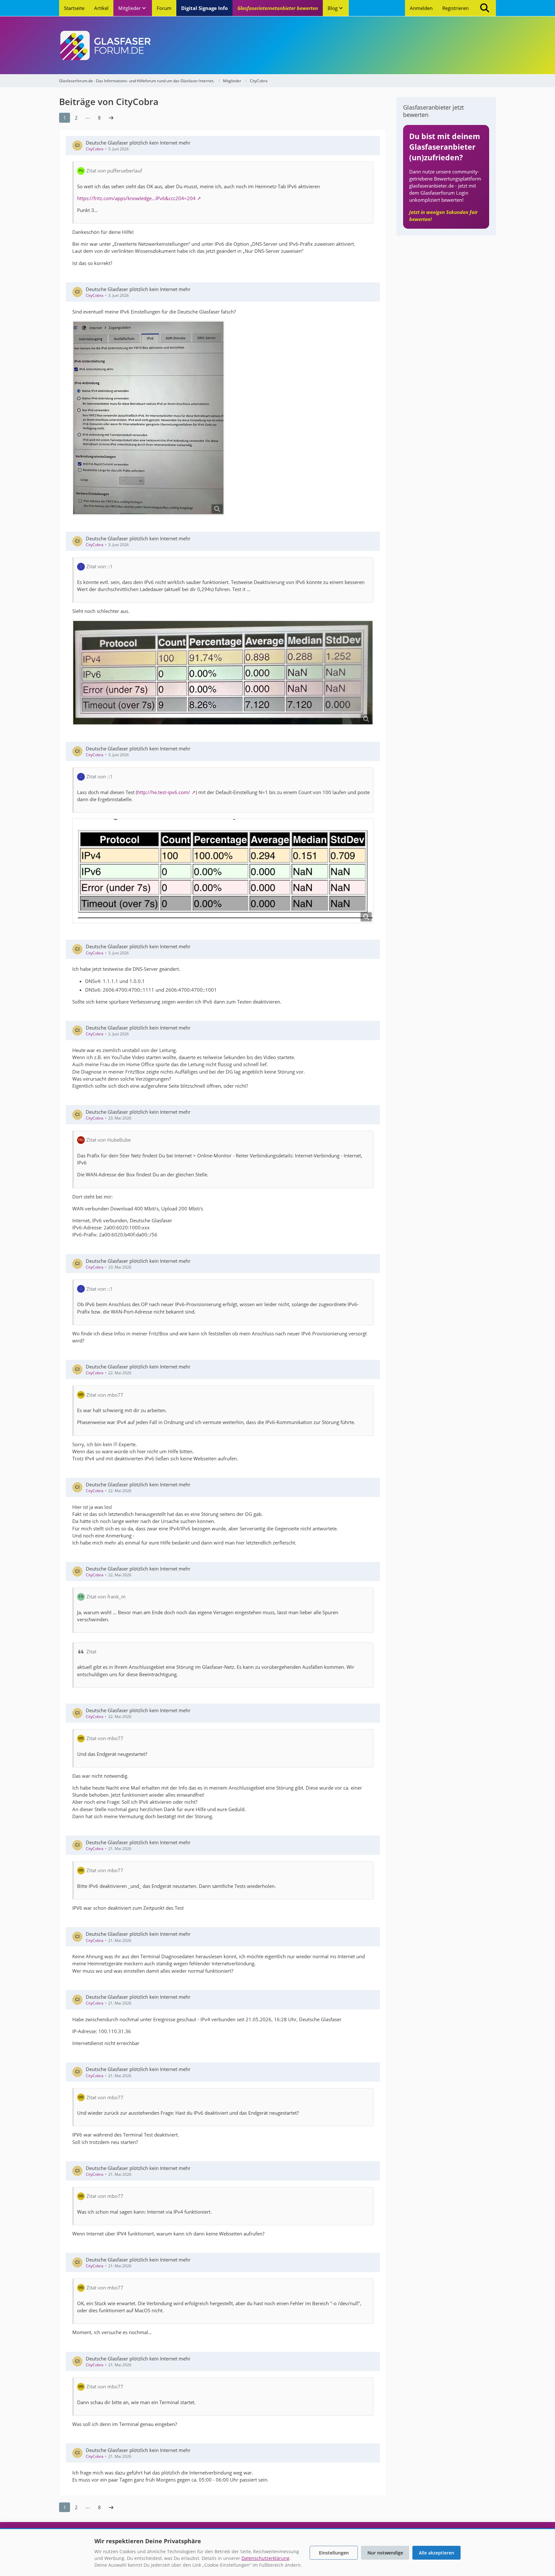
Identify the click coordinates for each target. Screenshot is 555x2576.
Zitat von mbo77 (105, 1395)
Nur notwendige (385, 2553)
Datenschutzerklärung (265, 2558)
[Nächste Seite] (111, 118)
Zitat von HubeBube (109, 1140)
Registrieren (455, 8)
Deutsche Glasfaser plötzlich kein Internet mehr (138, 143)
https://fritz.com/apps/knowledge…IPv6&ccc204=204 (136, 198)
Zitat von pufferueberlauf (114, 171)
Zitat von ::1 (100, 566)
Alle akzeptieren (436, 2553)
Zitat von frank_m (106, 1597)
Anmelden (421, 8)
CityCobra (95, 149)
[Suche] (485, 8)
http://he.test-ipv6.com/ (164, 792)
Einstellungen (334, 2553)
